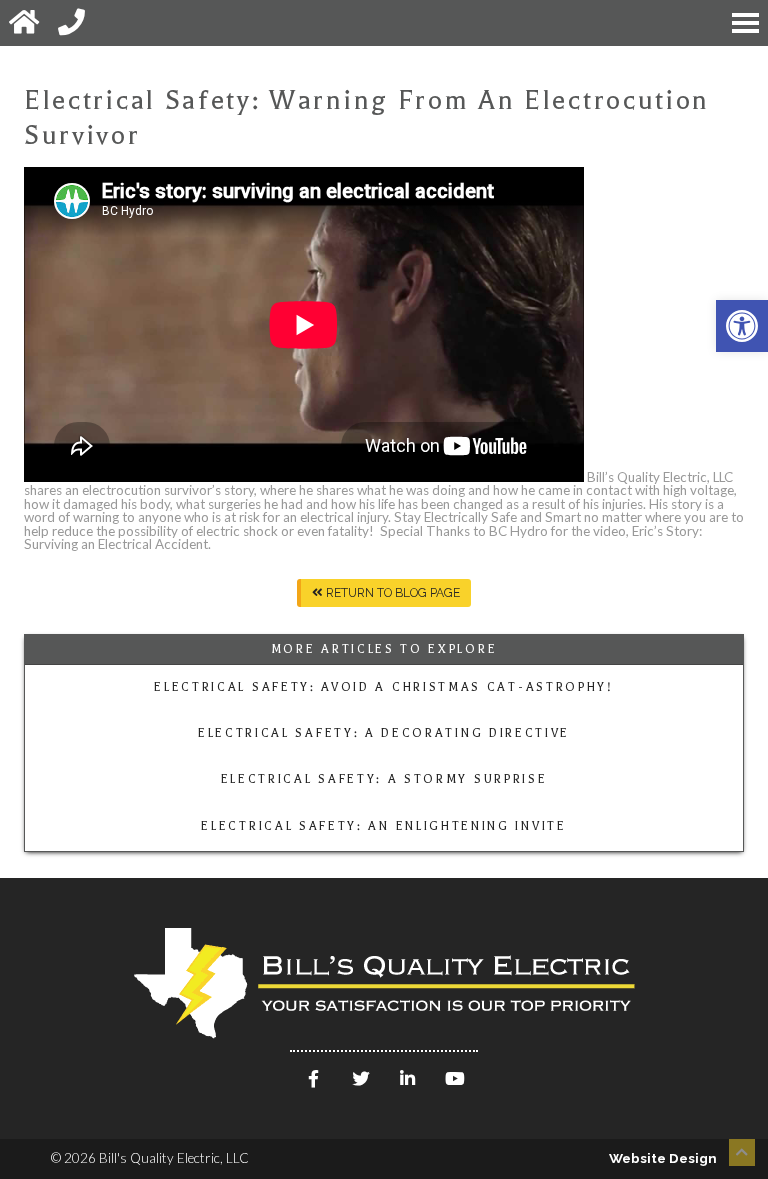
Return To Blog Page (391, 593)
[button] (742, 326)
